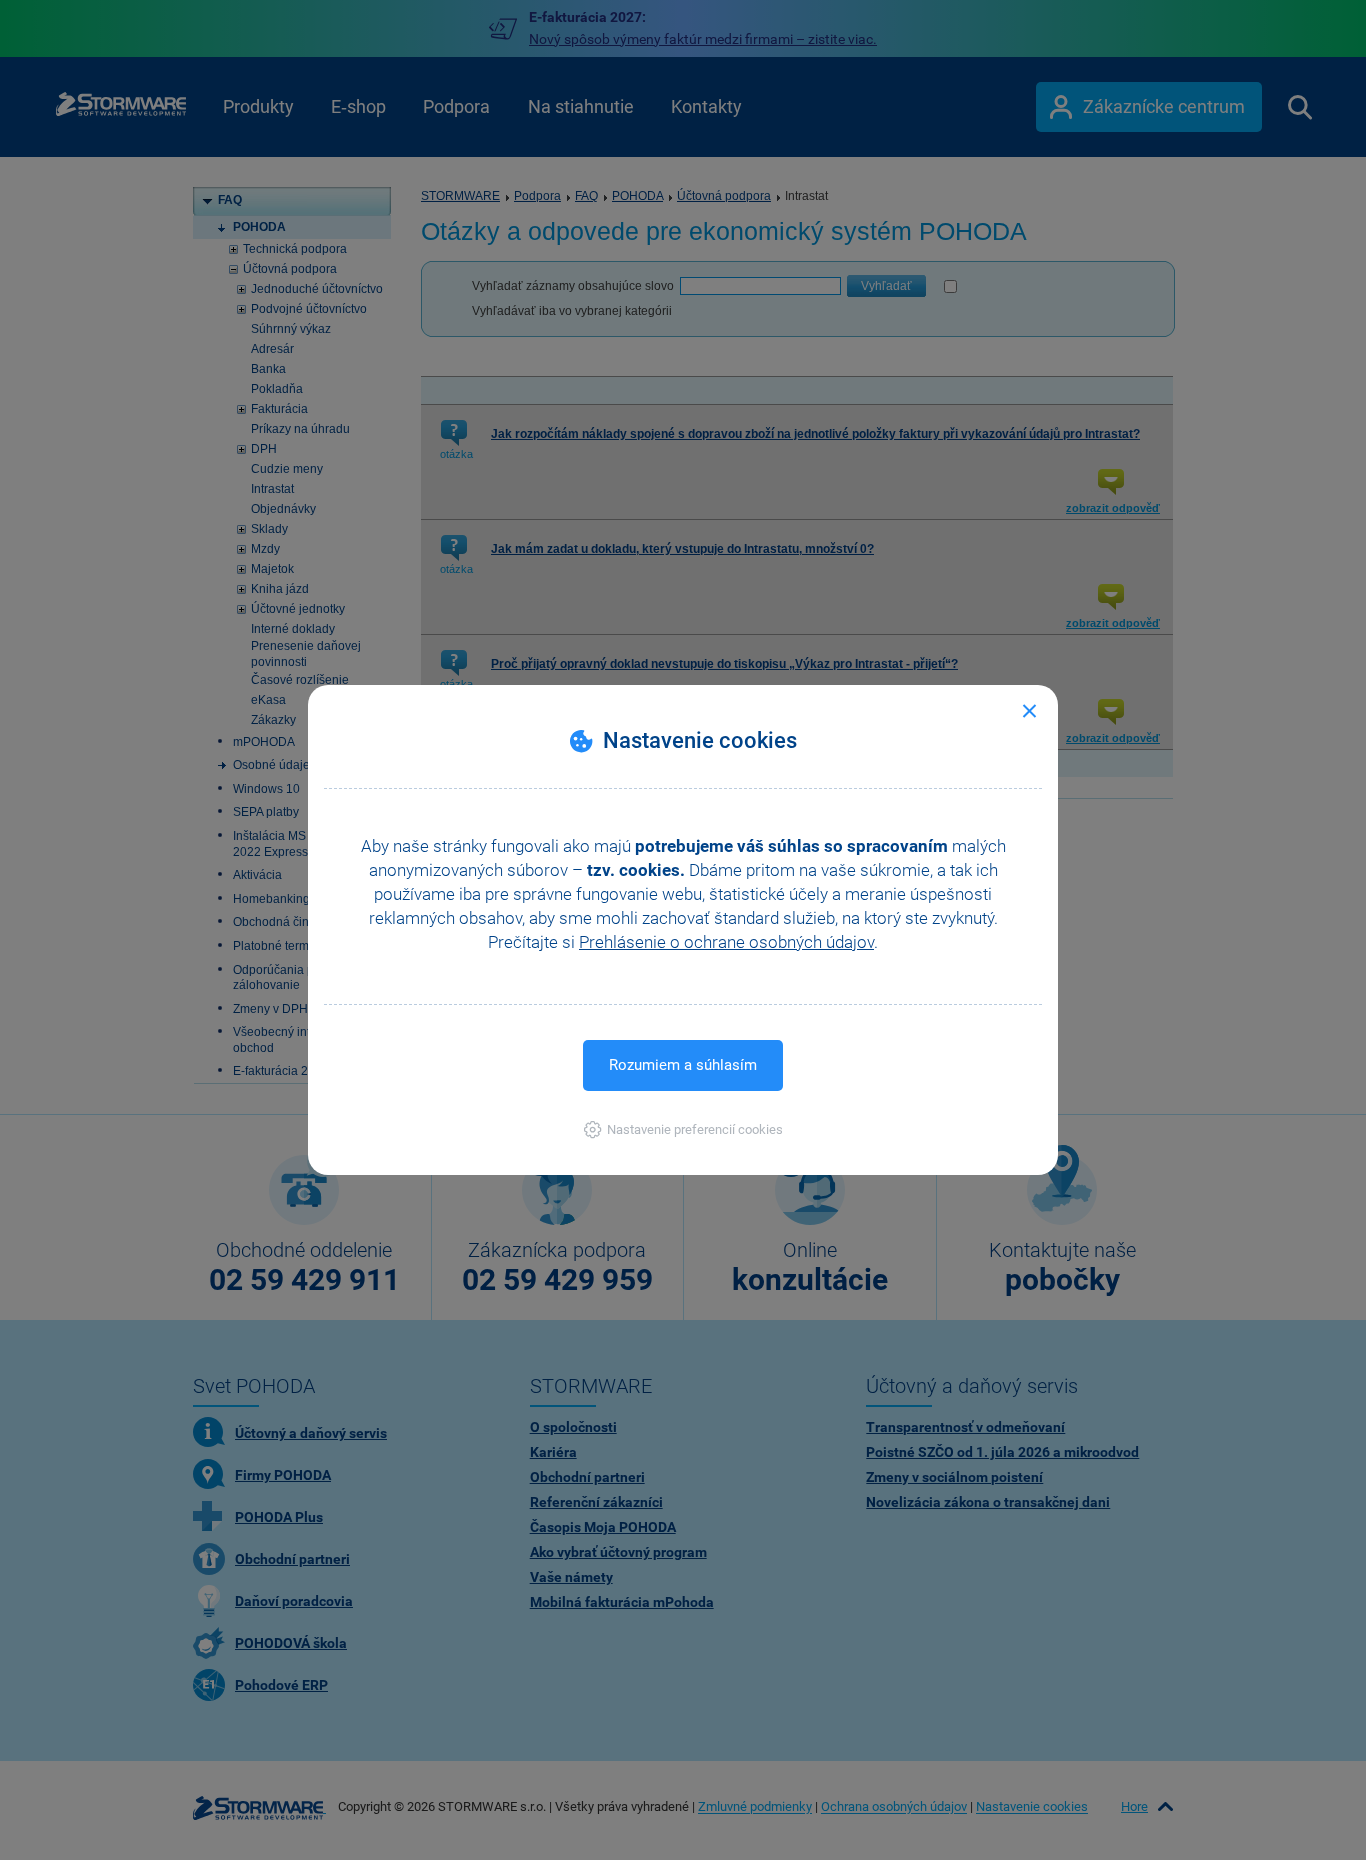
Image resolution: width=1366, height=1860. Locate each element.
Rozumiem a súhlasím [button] (683, 1065)
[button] (683, 1129)
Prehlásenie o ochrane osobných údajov (726, 942)
